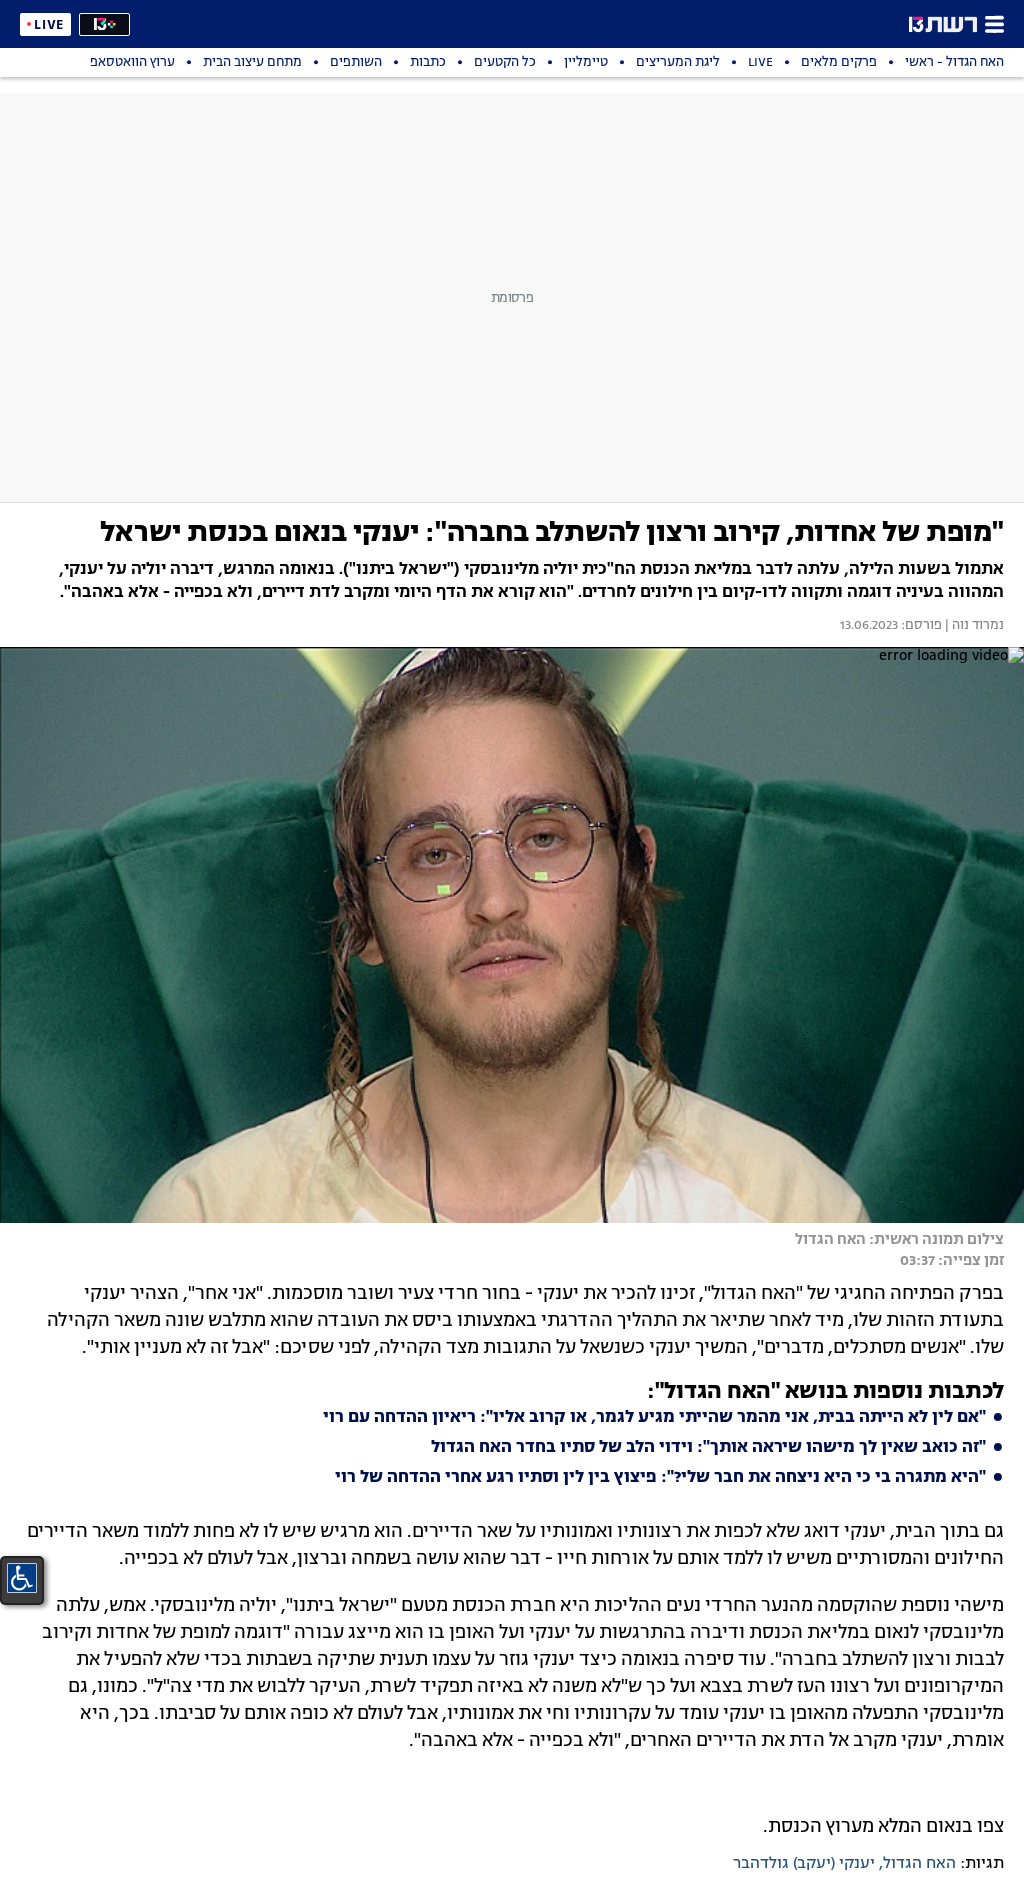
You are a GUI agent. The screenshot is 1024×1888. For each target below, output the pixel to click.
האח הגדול (919, 1864)
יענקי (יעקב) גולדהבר (804, 1864)
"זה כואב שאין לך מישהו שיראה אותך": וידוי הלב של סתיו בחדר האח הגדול (708, 1448)
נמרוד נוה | (973, 626)
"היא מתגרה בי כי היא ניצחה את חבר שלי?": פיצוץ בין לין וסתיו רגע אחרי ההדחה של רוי (660, 1478)
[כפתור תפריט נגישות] (22, 1578)
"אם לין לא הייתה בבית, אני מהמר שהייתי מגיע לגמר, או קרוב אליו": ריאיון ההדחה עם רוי (654, 1418)
